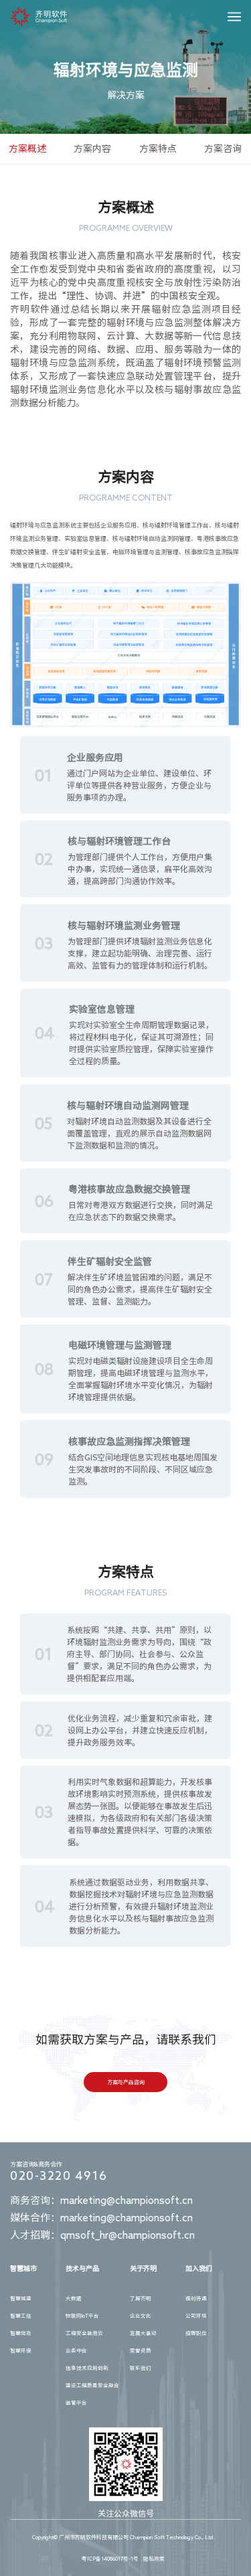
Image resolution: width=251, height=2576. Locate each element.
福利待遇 (196, 2298)
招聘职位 (196, 2333)
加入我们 (199, 2268)
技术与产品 (82, 2268)
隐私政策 (154, 2559)
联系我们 (141, 2368)
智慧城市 (23, 2268)
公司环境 (196, 2316)
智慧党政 (21, 2333)
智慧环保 (21, 2350)
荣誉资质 (141, 2350)
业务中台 (76, 2350)
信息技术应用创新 (87, 2368)
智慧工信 (21, 2316)
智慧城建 (21, 2298)
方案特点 (158, 149)
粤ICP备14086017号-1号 (110, 2559)
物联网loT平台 (82, 2316)
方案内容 (92, 149)
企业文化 (141, 2316)
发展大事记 (143, 2333)
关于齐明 (143, 2268)
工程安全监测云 (84, 2333)
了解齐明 (141, 2298)
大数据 (74, 2298)
